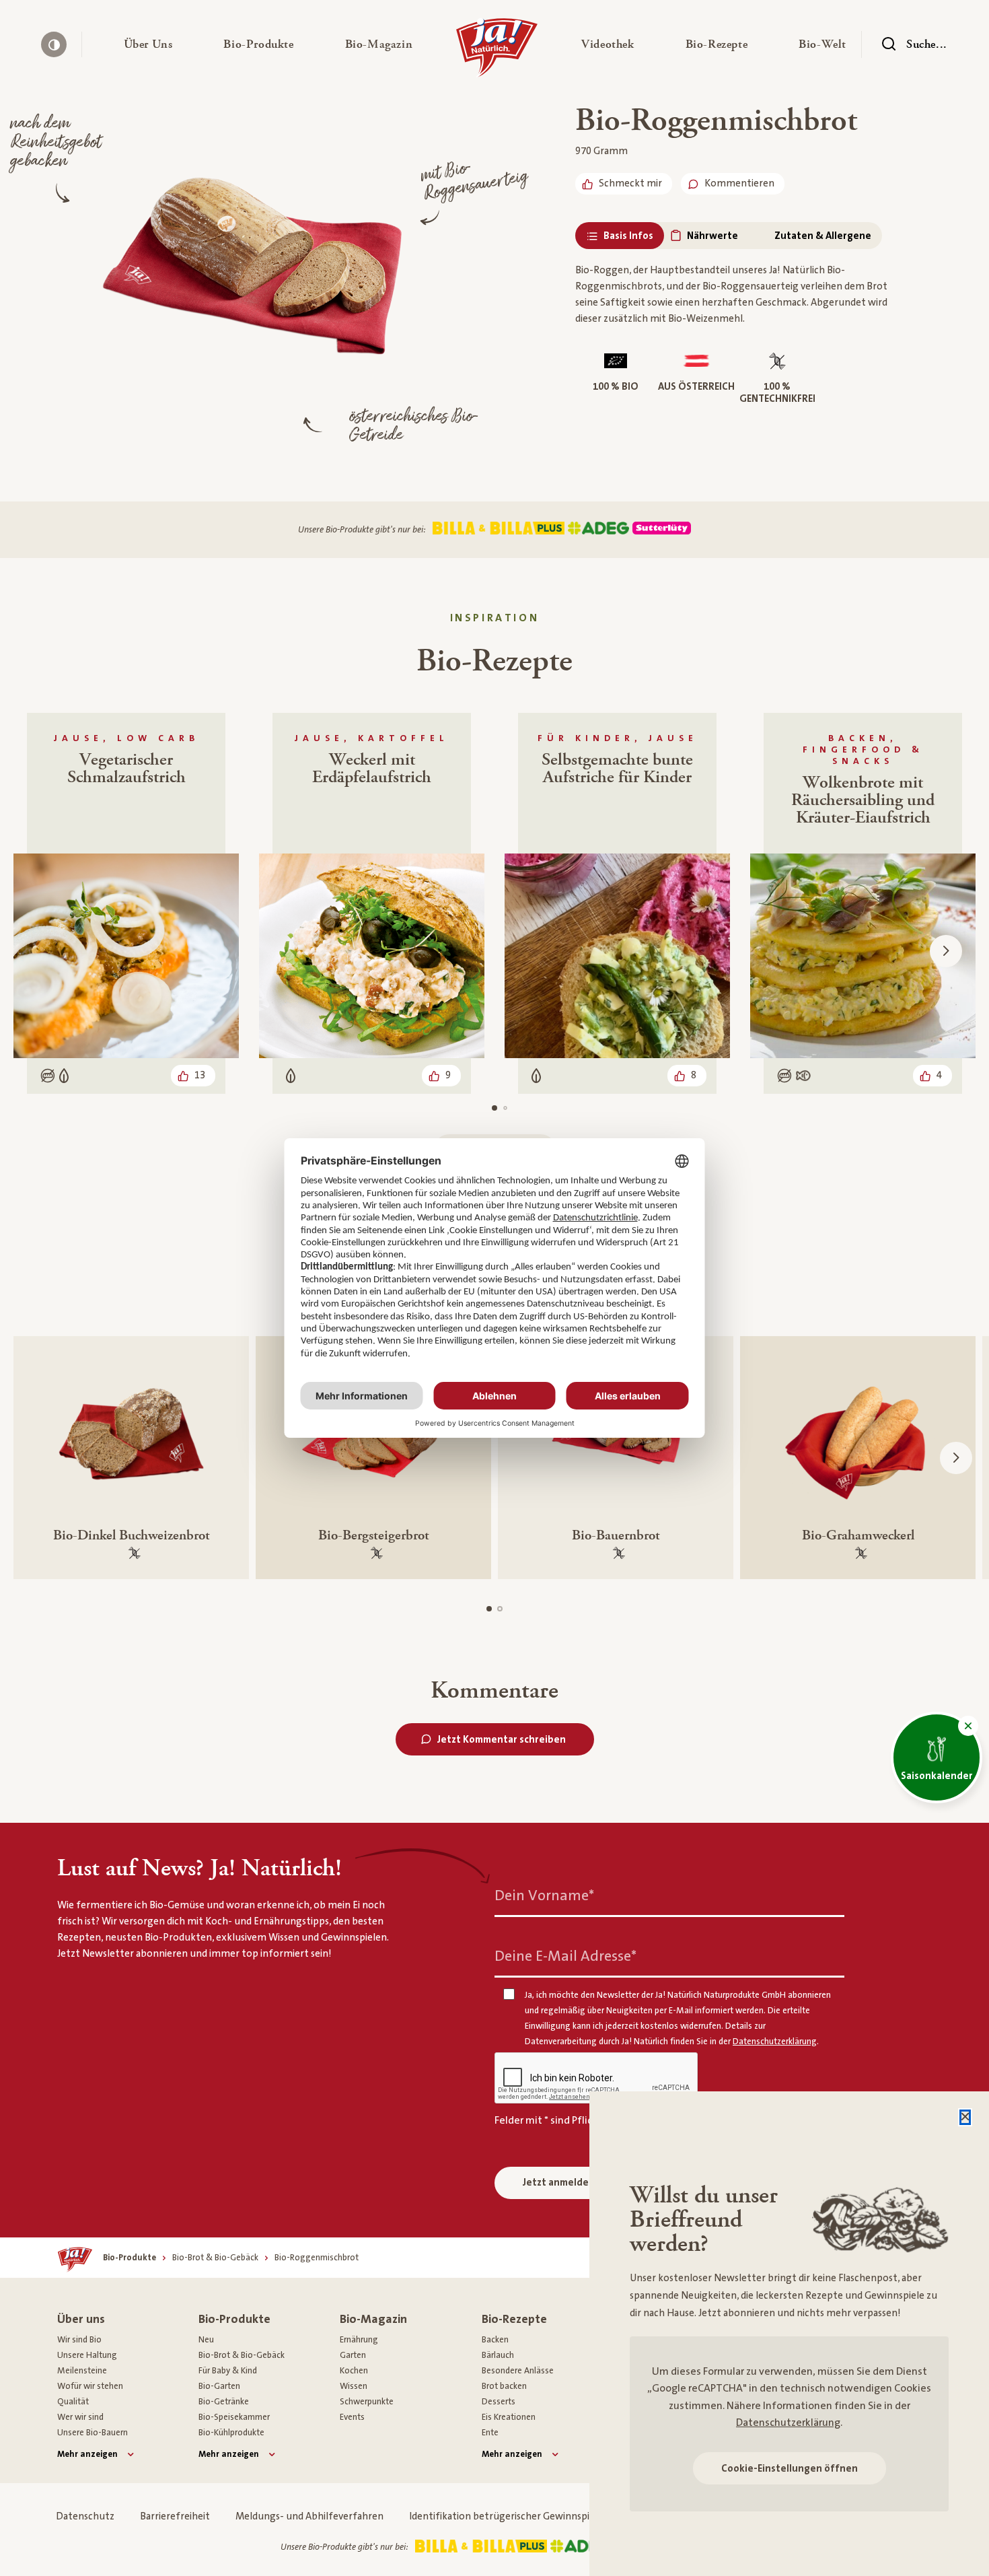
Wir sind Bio (79, 2340)
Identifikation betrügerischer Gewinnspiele (506, 2516)
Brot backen (504, 2386)
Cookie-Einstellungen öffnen (790, 2469)
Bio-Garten (219, 2386)
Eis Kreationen (509, 2417)
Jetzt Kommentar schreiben (502, 1740)
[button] (148, 44)
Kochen (354, 2371)
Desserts (499, 2402)
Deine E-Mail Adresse (565, 1956)
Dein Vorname (544, 1895)
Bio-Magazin (373, 2319)
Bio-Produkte (234, 2319)
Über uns (81, 2319)
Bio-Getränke (224, 2402)
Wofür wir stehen (90, 2386)
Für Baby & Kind (228, 2371)
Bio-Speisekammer (234, 2417)
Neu (206, 2340)
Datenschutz (85, 2516)
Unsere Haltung (87, 2355)
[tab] (620, 236)
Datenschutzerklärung (788, 2423)
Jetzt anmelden (559, 2183)
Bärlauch (498, 2355)
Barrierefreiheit (175, 2516)
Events (352, 2417)
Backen (495, 2340)
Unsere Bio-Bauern (93, 2433)
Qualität (73, 2402)
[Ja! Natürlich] (497, 51)
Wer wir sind (80, 2417)
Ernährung (359, 2340)
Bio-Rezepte (514, 2319)
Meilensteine (82, 2371)
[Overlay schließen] (965, 2117)
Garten (353, 2355)
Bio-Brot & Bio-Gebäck (242, 2355)
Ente (490, 2433)
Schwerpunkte (367, 2402)
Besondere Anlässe (518, 2371)
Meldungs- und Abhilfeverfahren (309, 2516)
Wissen (354, 2386)
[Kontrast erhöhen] (54, 44)
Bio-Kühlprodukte (231, 2433)
